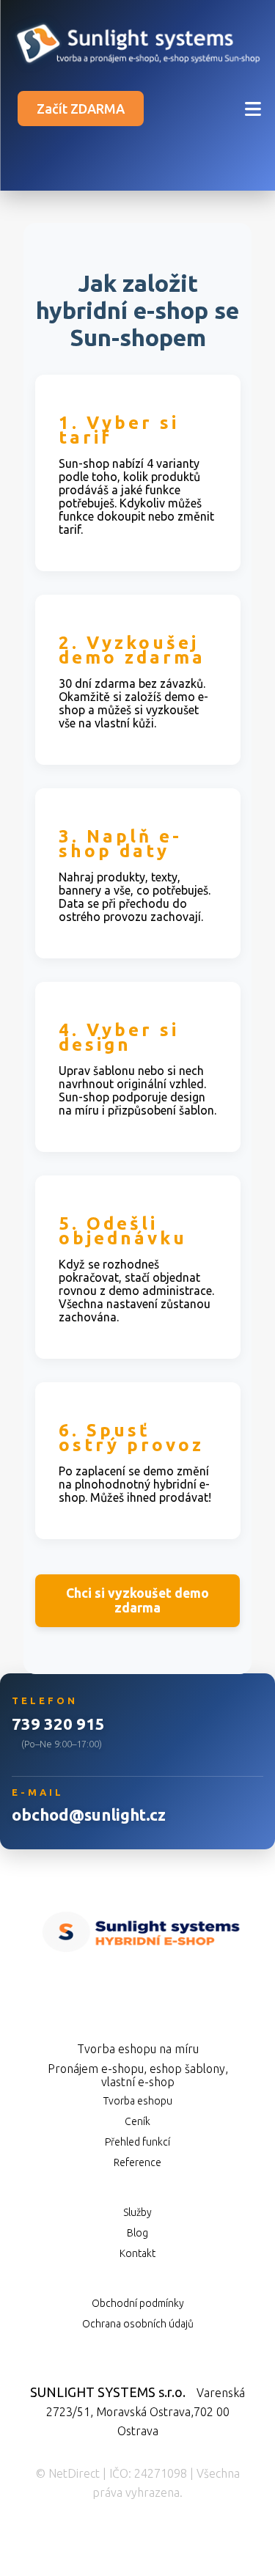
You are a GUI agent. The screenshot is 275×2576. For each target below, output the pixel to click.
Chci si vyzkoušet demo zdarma (137, 1600)
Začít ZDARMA (81, 109)
